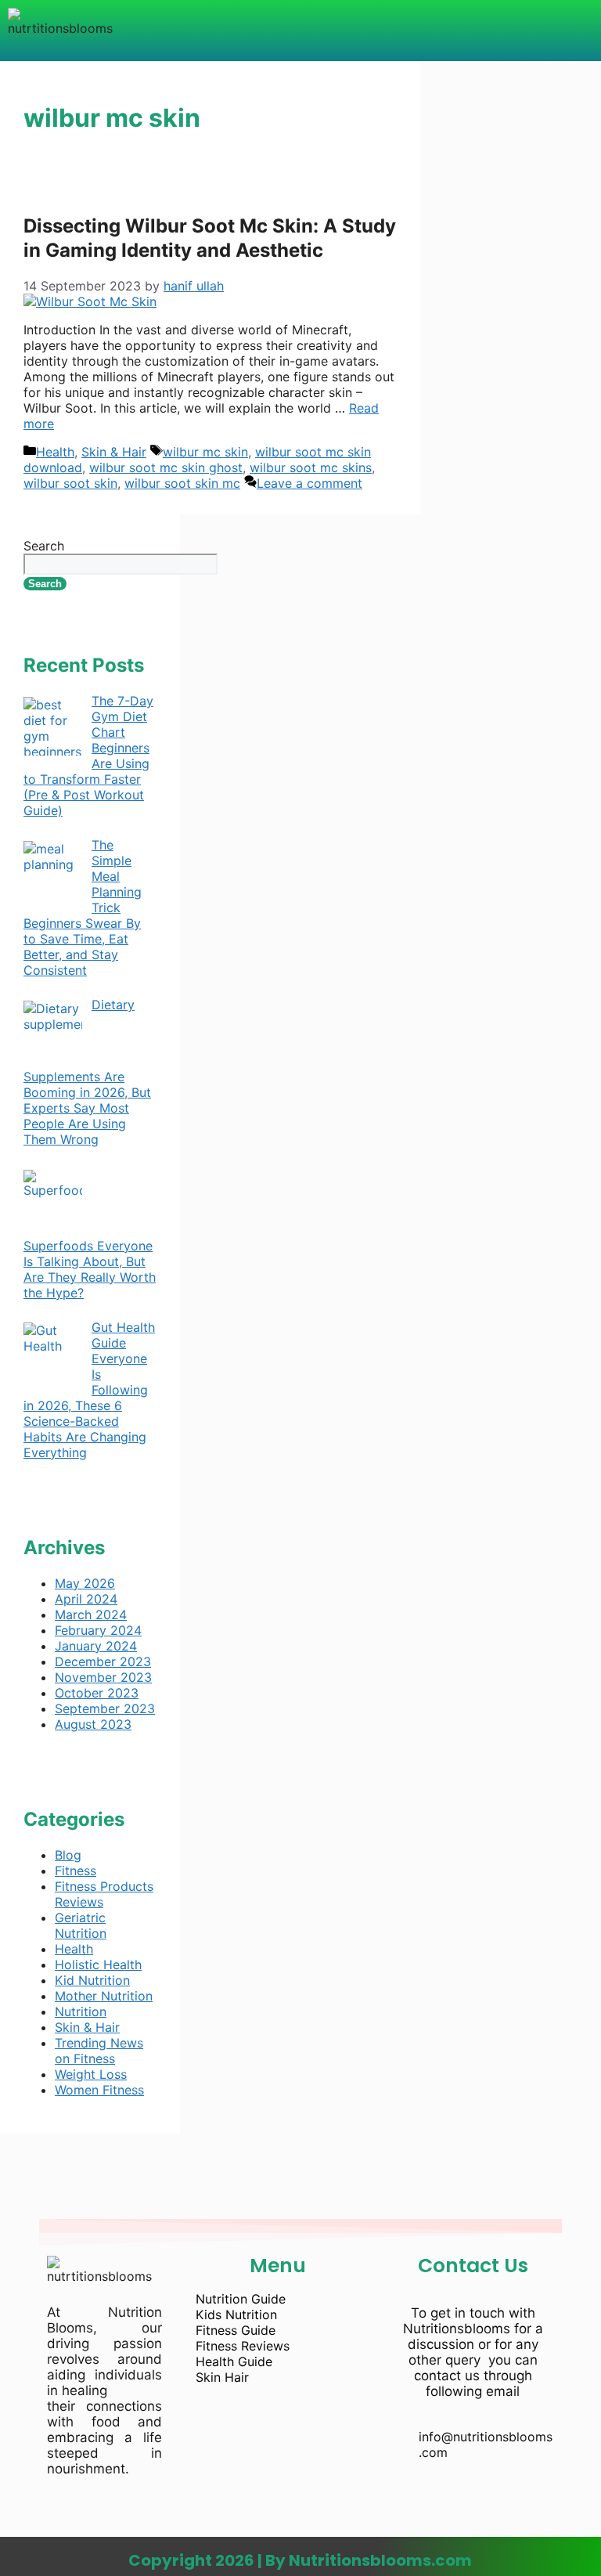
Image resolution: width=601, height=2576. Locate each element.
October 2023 (97, 1693)
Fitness (76, 1871)
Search (44, 546)
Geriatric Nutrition (81, 1925)
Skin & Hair (114, 452)
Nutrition (81, 2011)
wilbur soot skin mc (182, 483)
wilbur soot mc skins (311, 467)
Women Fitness (99, 2090)
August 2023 (93, 1724)
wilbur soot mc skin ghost (166, 467)
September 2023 (105, 1708)
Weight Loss (91, 2074)
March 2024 (91, 1615)
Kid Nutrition (92, 1980)
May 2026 (85, 1583)
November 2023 (103, 1677)
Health (55, 452)
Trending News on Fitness (99, 2051)
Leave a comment (309, 483)
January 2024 (96, 1646)
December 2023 (103, 1661)
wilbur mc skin (205, 452)
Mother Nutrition (104, 1996)
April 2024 (86, 1599)
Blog (68, 1855)
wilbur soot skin (70, 483)
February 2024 (98, 1630)
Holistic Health (98, 1964)
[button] (314, 31)
